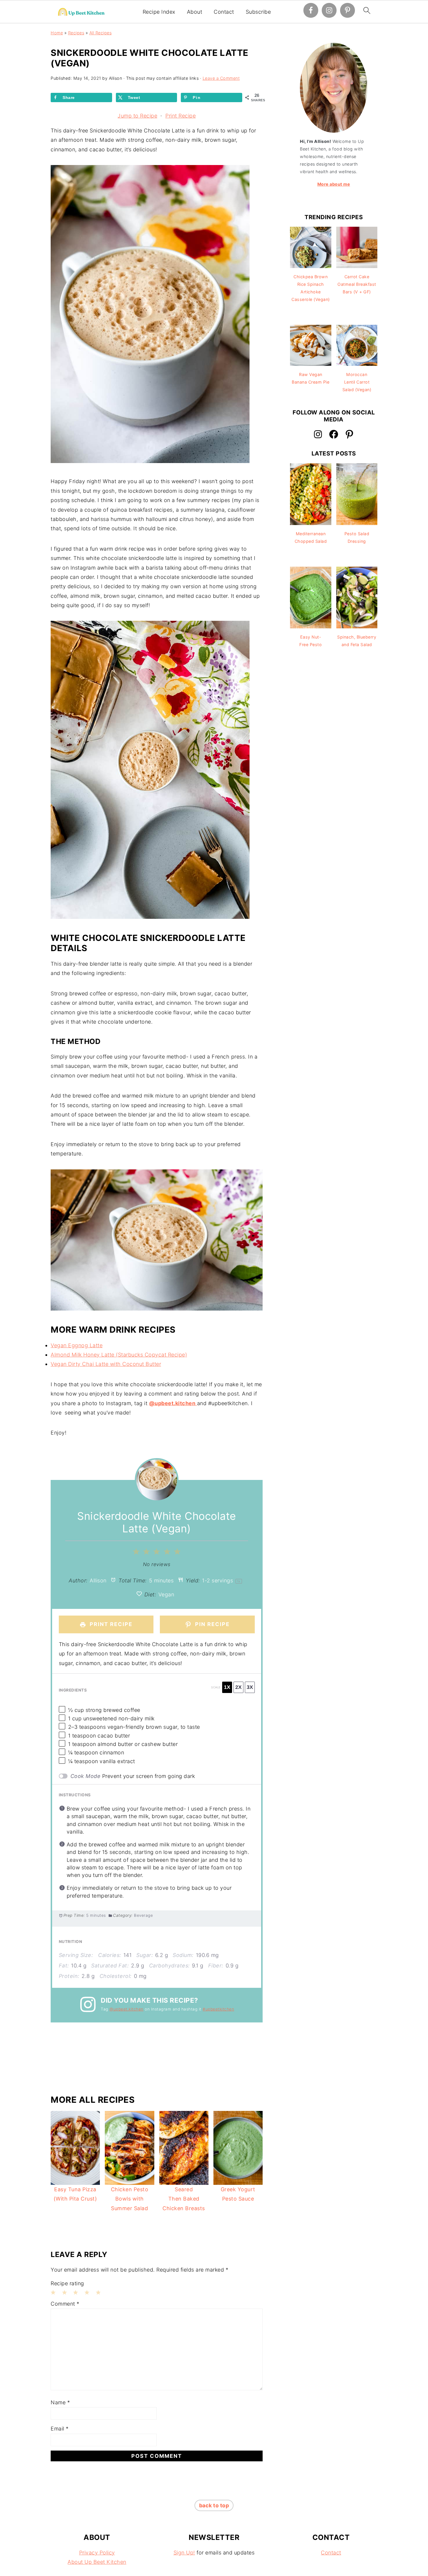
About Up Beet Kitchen (97, 2562)
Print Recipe (181, 116)
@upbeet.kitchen (127, 2009)
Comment (65, 2304)
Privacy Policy (97, 2553)
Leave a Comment (221, 78)
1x (227, 1687)
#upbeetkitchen (218, 2009)
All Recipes (101, 33)
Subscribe (258, 12)
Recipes (76, 33)
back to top (214, 2505)
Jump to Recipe (137, 116)
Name (60, 2402)
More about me (334, 184)
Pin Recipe (212, 1624)
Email (60, 2429)
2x (238, 1687)
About (195, 12)
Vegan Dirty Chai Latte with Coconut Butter (106, 1364)
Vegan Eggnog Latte (77, 1345)
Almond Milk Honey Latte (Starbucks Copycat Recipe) (119, 1355)
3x (250, 1687)
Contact (224, 12)
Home (57, 33)
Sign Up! (184, 2553)
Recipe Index (159, 12)
